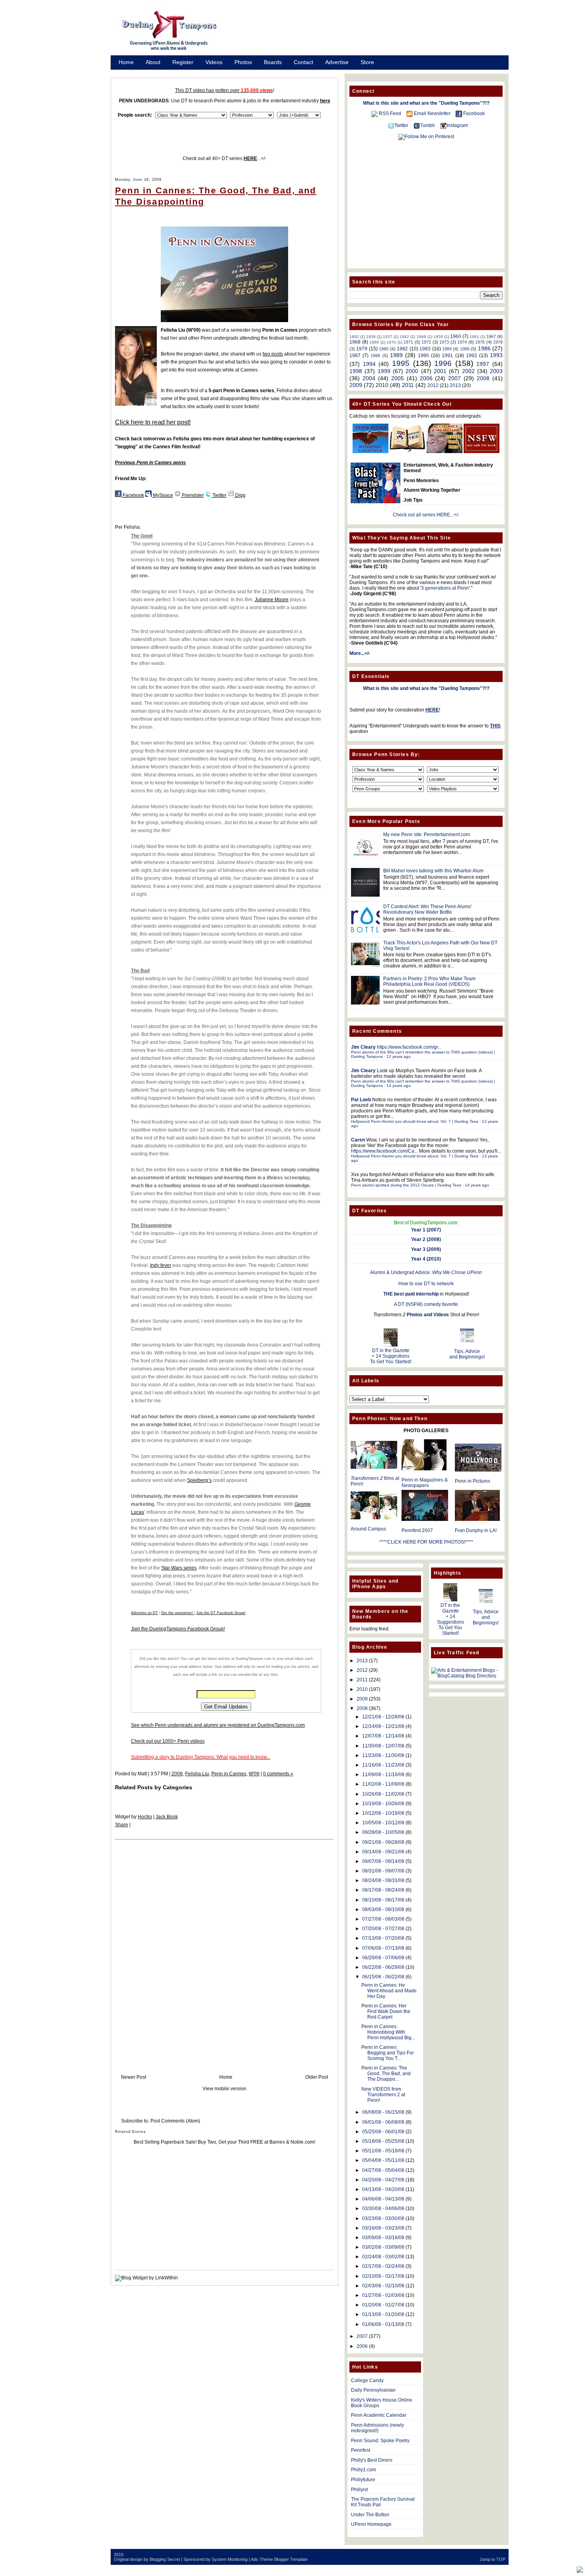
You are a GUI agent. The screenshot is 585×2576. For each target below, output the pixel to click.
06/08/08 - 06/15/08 (383, 2112)
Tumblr (427, 125)
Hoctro (145, 1817)
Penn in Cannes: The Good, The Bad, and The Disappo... (386, 2074)
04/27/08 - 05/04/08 (383, 2170)
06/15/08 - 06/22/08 (383, 1977)
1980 (384, 349)
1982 (402, 349)
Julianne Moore (272, 600)
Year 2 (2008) (426, 1239)
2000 (412, 371)
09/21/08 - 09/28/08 (383, 1842)
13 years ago (399, 1086)
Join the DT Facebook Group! (221, 1613)
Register (183, 62)
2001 (440, 371)
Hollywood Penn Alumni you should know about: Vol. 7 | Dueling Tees (415, 1121)
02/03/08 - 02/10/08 (383, 2286)
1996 (443, 363)
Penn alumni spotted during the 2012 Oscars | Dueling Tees (406, 1185)
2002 (468, 371)
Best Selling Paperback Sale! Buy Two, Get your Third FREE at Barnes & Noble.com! (224, 2142)
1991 (447, 356)
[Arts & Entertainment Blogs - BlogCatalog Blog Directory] (467, 1676)
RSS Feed (390, 113)
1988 (375, 356)
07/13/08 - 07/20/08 (383, 1938)
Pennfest (361, 2450)
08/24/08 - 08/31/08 (383, 1880)
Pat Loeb (361, 1100)
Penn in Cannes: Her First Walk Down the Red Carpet (386, 2011)
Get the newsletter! (178, 1613)
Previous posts (150, 463)
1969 (374, 342)
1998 (356, 371)
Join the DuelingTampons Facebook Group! (178, 1629)
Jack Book (167, 1817)
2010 (382, 385)
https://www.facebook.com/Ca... (384, 1151)
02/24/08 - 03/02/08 (383, 2257)
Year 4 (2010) (426, 1259)
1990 (423, 356)
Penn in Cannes (229, 1774)
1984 (447, 349)
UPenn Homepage (371, 2524)
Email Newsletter (432, 113)
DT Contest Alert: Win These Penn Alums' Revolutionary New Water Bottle (427, 909)
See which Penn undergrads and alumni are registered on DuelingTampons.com (218, 1725)
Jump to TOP (492, 2559)
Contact (303, 62)
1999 (384, 371)
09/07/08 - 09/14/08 (383, 1861)
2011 (408, 385)
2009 (177, 1774)
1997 (483, 364)
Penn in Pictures (473, 1481)
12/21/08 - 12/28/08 (383, 1717)
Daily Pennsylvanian (373, 2390)
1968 (355, 342)
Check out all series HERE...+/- (426, 515)
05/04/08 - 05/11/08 (383, 2160)
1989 (396, 355)
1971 (408, 342)
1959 (438, 337)
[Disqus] (224, 1949)
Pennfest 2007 (417, 1530)
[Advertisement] (372, 33)
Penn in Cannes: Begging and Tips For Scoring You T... (388, 2053)
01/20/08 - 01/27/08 (383, 2305)
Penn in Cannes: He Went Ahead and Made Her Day (389, 1991)
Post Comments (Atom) (175, 2121)
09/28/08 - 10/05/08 (383, 1832)
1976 (480, 342)
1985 (465, 349)
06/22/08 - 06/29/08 (383, 1967)
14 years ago (477, 1185)
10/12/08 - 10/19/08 (383, 1813)
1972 (426, 342)
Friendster (192, 495)
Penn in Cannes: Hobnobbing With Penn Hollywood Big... (388, 2032)
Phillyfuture (363, 2480)
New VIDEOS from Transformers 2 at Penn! (383, 2095)
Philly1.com (364, 2470)
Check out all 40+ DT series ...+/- (224, 158)
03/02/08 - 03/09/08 (383, 2247)
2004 (369, 378)
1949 (421, 337)
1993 (496, 355)
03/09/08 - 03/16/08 (383, 2238)
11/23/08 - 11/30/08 (383, 1755)
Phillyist (359, 2490)
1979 (362, 349)
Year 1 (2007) (426, 1230)
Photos (243, 62)
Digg (240, 495)
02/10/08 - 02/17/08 (383, 2276)
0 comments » (278, 1774)
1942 (404, 337)
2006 (426, 378)
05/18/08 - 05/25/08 (383, 2141)
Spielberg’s (199, 1480)
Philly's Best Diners (372, 2460)
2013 (455, 385)
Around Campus (368, 1529)
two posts (273, 354)
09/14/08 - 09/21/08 (383, 1852)
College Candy (367, 2381)
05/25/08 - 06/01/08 (383, 2132)
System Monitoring (230, 2559)
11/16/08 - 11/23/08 (383, 1765)
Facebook (133, 495)
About (153, 62)
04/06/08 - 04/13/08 (383, 2199)
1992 (472, 356)
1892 (354, 337)
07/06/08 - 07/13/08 (383, 1948)
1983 (425, 349)
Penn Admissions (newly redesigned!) (377, 2428)
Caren (358, 1140)
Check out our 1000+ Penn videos (168, 1741)
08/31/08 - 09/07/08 (383, 1871)
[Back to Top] (580, 2570)
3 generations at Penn (445, 588)
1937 (388, 337)
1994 (369, 364)
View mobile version (224, 2089)
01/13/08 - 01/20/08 (383, 2314)
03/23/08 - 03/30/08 (383, 2218)
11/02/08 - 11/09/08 (383, 1784)
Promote (129, 72)
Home (126, 62)
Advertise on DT (144, 1613)
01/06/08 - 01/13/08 (383, 2324)
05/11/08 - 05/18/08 (383, 2151)
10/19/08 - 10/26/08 (383, 1804)
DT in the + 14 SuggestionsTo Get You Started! (391, 1356)
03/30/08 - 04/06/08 (383, 2209)
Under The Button (370, 2515)
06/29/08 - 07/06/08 (383, 1958)
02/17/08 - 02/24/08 (383, 2266)
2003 (496, 371)
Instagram (457, 125)
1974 (462, 342)
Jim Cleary (363, 1047)
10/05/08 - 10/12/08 (383, 1823)
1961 (474, 337)
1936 (371, 337)
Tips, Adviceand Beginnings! (467, 1354)
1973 (444, 342)
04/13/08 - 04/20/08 (383, 2189)
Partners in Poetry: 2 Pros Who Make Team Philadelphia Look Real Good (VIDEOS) (429, 981)
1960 (456, 336)
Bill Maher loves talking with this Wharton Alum (433, 871)
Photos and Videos (428, 1315)
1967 (491, 336)
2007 (454, 378)
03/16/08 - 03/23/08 (383, 2228)
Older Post (317, 2077)
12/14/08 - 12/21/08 (383, 1726)
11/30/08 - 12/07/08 (383, 1746)
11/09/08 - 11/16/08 (383, 1775)
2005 (398, 378)
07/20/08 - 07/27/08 (383, 1929)
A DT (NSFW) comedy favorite (426, 1304)
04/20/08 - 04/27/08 (383, 2180)
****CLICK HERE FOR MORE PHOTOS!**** (426, 1542)
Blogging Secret (165, 2559)
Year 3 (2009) (426, 1249)
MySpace (162, 495)
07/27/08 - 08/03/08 (383, 1919)
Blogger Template (291, 2559)
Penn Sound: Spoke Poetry (380, 2441)
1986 (484, 348)
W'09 (254, 1774)
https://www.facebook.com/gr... (409, 1047)
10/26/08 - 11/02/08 (383, 1794)
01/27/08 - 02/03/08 (383, 2295)
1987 (355, 356)
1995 (401, 363)
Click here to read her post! (153, 422)
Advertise (337, 62)
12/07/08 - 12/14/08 (383, 1736)
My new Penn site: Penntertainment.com (427, 835)
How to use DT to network (426, 1284)
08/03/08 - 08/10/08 (383, 1910)
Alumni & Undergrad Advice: (426, 1272)
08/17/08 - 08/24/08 (383, 1890)
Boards (273, 62)
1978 (498, 342)
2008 (483, 378)
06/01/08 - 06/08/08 (383, 2122)
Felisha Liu (197, 1774)
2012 (433, 385)
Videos (214, 62)
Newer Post (134, 2077)
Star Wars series (179, 1568)
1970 (391, 342)
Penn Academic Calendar (379, 2415)
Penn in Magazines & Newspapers (425, 1483)
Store (367, 62)
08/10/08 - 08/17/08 (383, 1900)
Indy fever (161, 1265)
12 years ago (399, 1056)
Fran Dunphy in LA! (476, 1530)
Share (122, 1825)
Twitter (219, 495)
